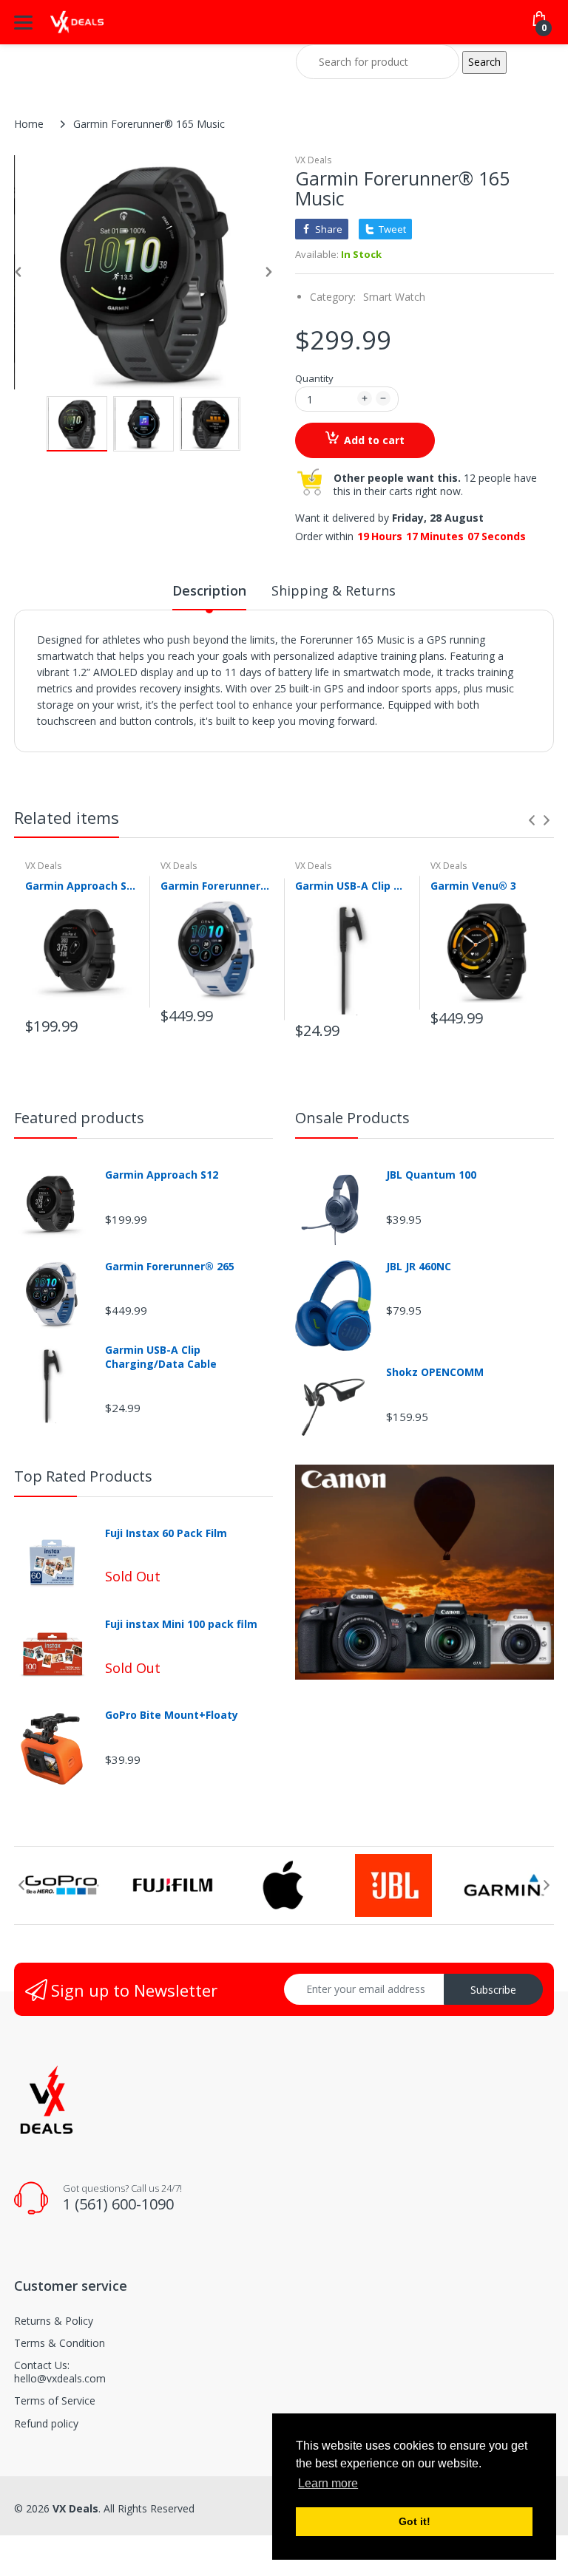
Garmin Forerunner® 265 (217, 886)
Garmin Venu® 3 (473, 886)
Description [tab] (209, 590)
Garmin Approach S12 (82, 886)
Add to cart (374, 440)
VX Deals (313, 160)
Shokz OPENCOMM (435, 1372)
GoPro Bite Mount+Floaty (172, 1715)
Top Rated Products (83, 1476)
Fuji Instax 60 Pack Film (166, 1533)
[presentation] (532, 820)
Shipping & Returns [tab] (334, 590)
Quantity (314, 378)
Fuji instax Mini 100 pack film (181, 1624)
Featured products (79, 1118)
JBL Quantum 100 (431, 1175)
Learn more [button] (328, 2483)
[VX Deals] (77, 23)
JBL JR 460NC (419, 1267)
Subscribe (493, 1990)
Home (29, 124)
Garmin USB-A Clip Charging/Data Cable (352, 886)
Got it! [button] (415, 2521)
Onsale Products (352, 1118)
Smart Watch (394, 297)
